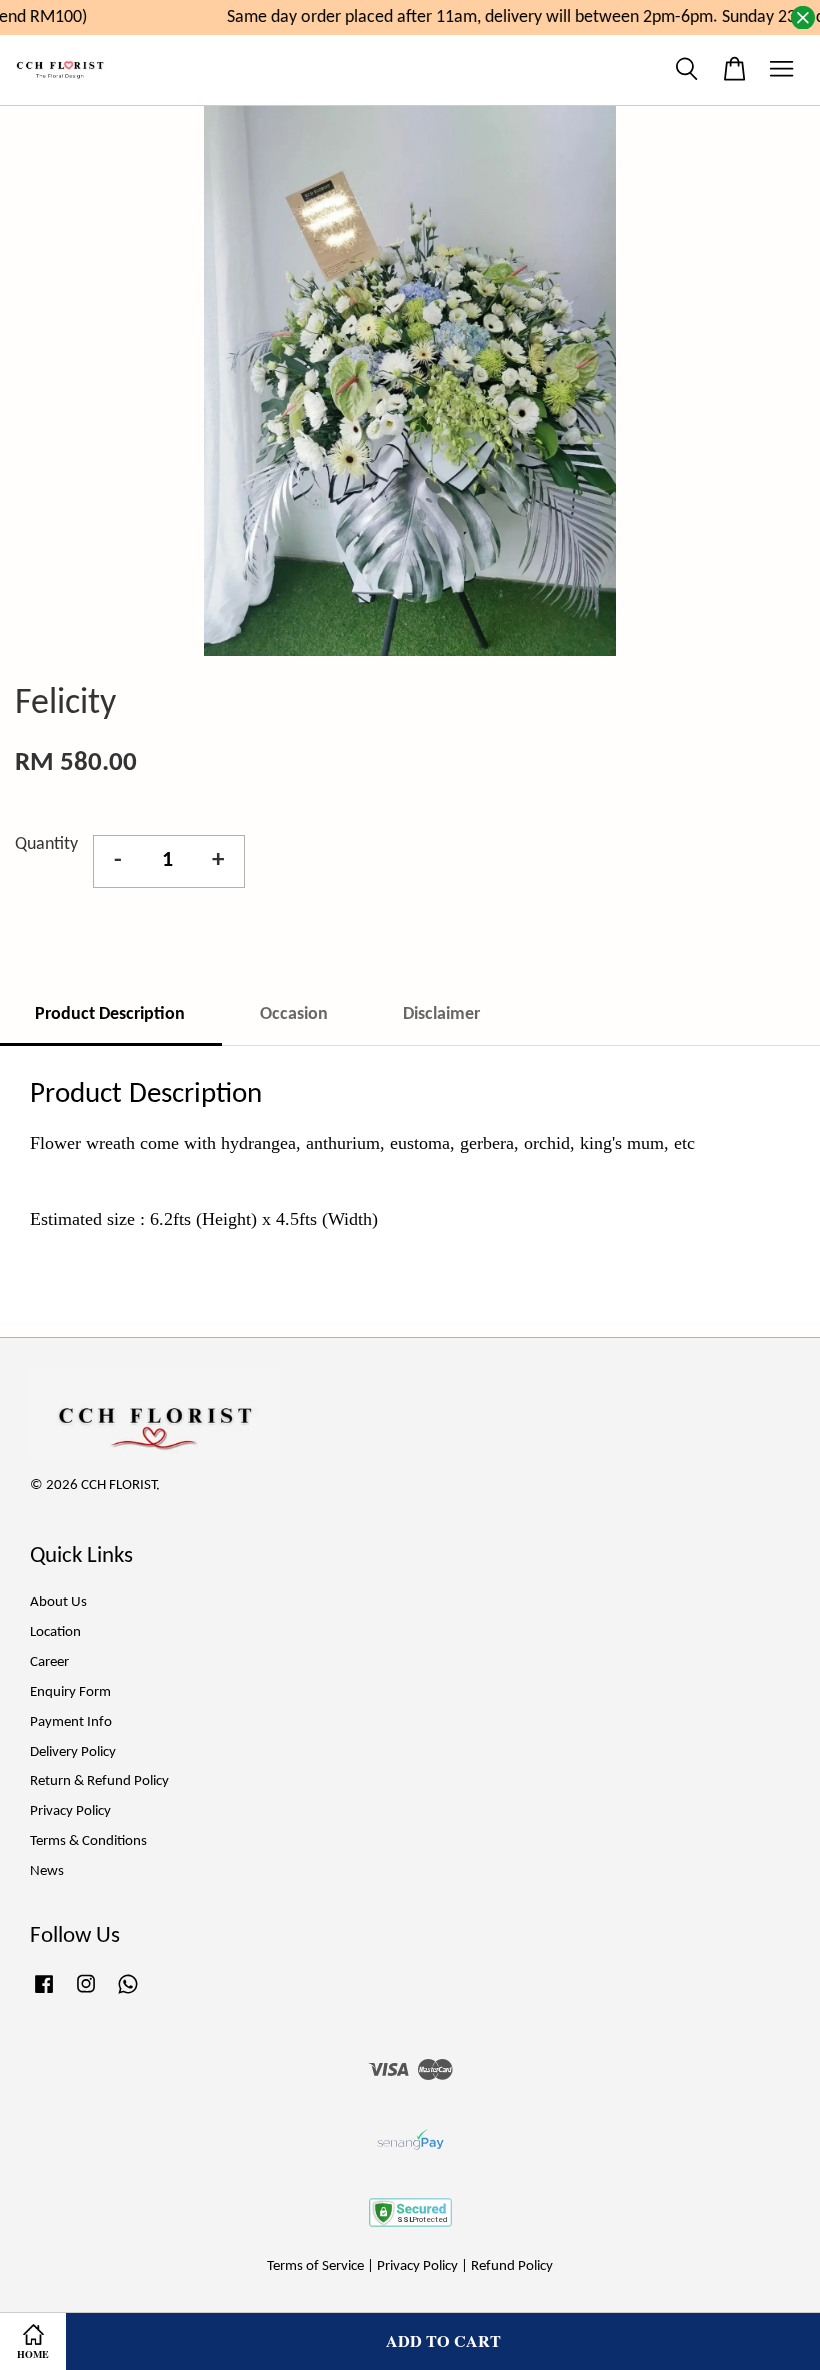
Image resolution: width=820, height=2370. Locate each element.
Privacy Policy (70, 1811)
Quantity (46, 844)
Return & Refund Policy (99, 1781)
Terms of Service (315, 2266)
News (47, 1871)
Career (49, 1662)
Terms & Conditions (88, 1841)
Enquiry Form (70, 1692)
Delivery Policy (73, 1752)
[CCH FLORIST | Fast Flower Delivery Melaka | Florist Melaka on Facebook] (44, 1994)
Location (55, 1632)
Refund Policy (512, 2266)
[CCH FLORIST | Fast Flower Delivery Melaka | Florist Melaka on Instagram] (86, 1994)
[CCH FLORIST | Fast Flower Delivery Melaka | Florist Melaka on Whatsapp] (128, 1994)
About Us (58, 1602)
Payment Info (71, 1722)
